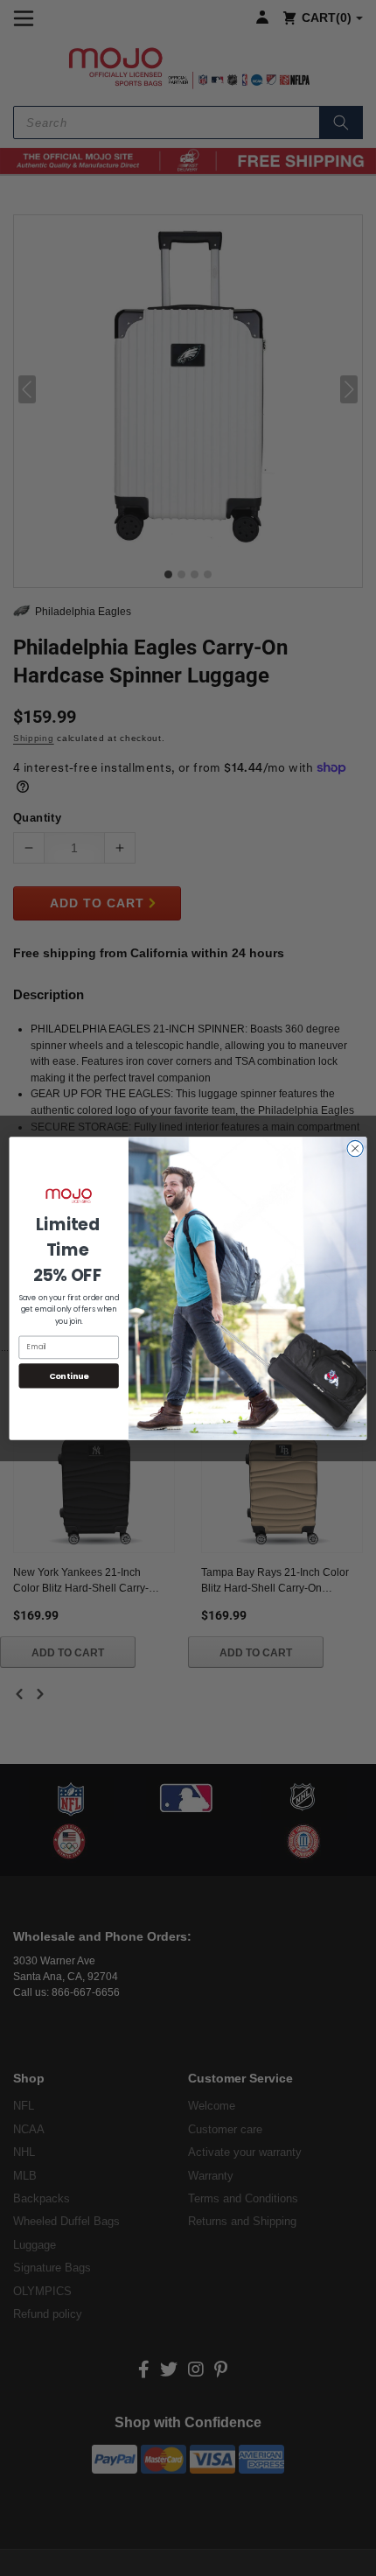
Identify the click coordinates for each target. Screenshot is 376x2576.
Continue (69, 1375)
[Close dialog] (355, 1148)
